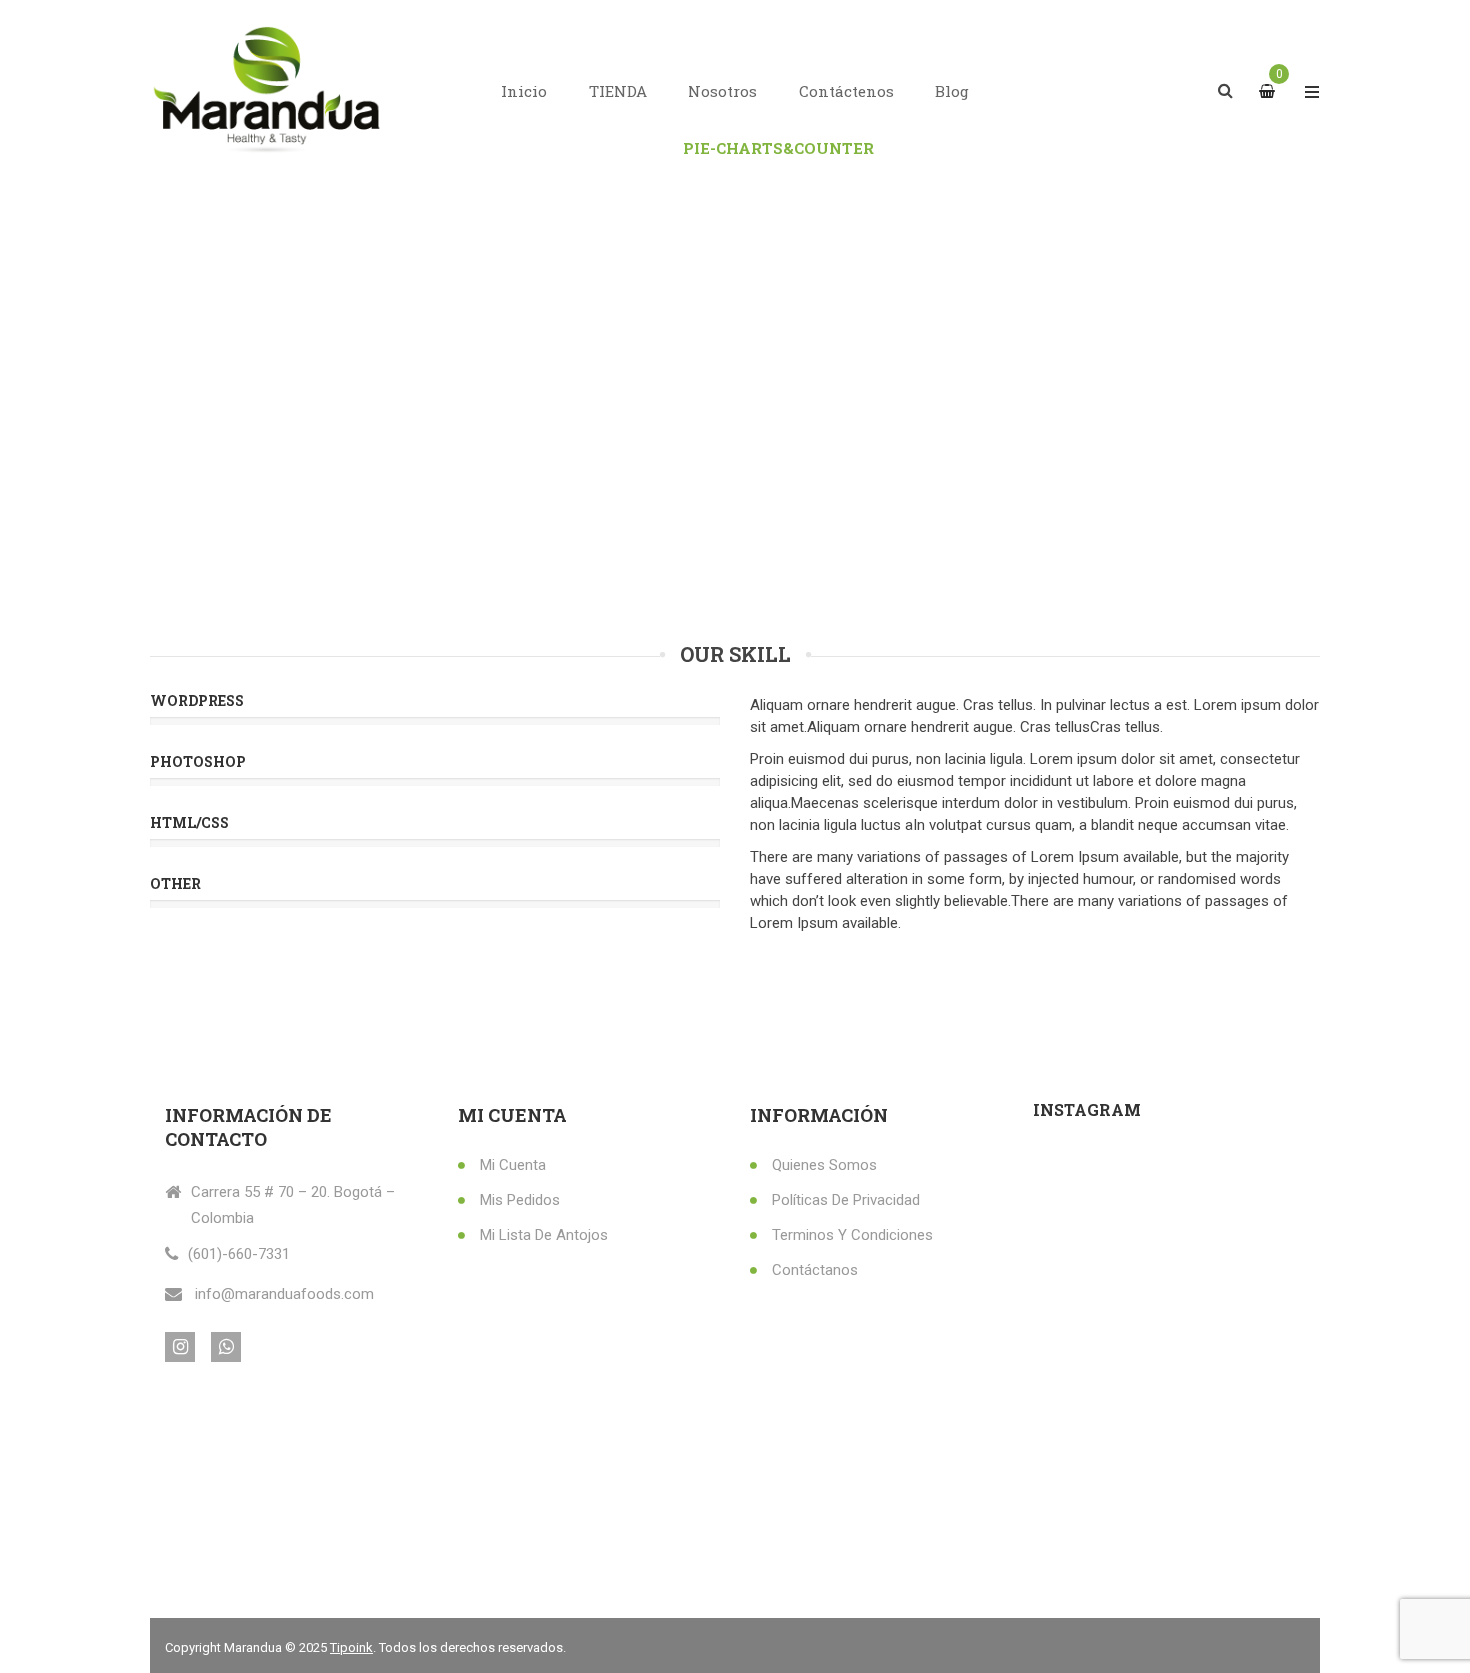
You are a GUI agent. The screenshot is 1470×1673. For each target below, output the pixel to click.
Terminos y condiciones (852, 1235)
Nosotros (722, 91)
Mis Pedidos (520, 1200)
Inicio (524, 91)
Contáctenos (846, 91)
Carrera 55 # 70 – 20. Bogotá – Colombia (293, 1205)
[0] (1269, 91)
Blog (952, 91)
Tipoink (351, 1647)
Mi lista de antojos (544, 1235)
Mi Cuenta (513, 1165)
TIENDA (618, 91)
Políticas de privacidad (846, 1200)
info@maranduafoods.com (284, 1294)
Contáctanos (815, 1270)
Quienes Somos (824, 1165)
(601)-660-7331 (239, 1254)
